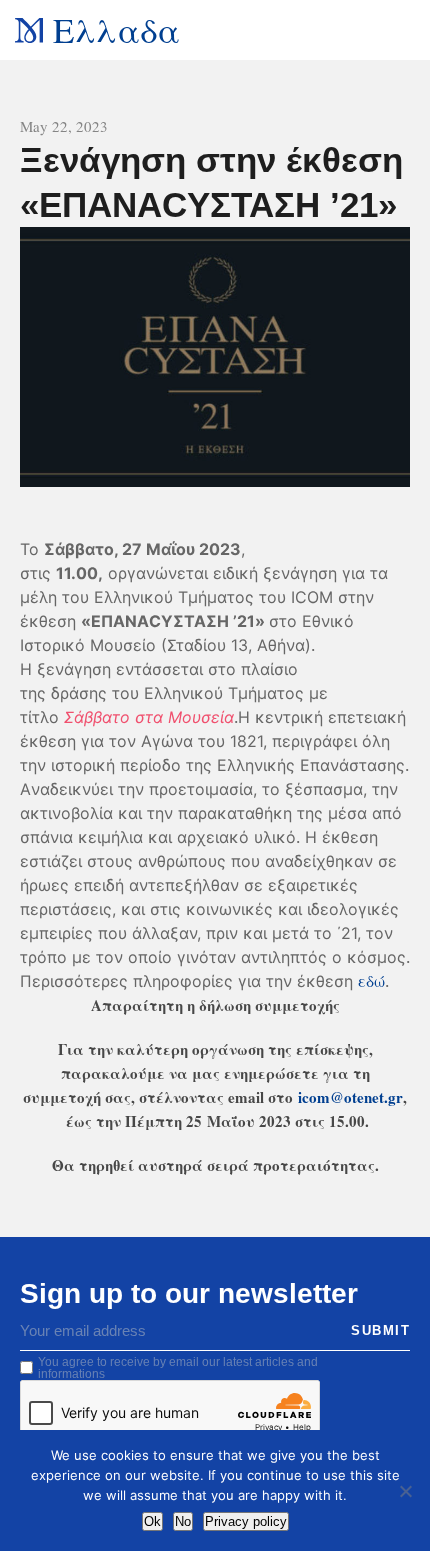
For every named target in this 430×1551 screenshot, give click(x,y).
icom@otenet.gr (350, 1097)
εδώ (371, 980)
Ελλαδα (116, 29)
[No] (405, 1491)
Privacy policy (246, 1521)
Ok (152, 1521)
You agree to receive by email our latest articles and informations (178, 1368)
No (183, 1521)
